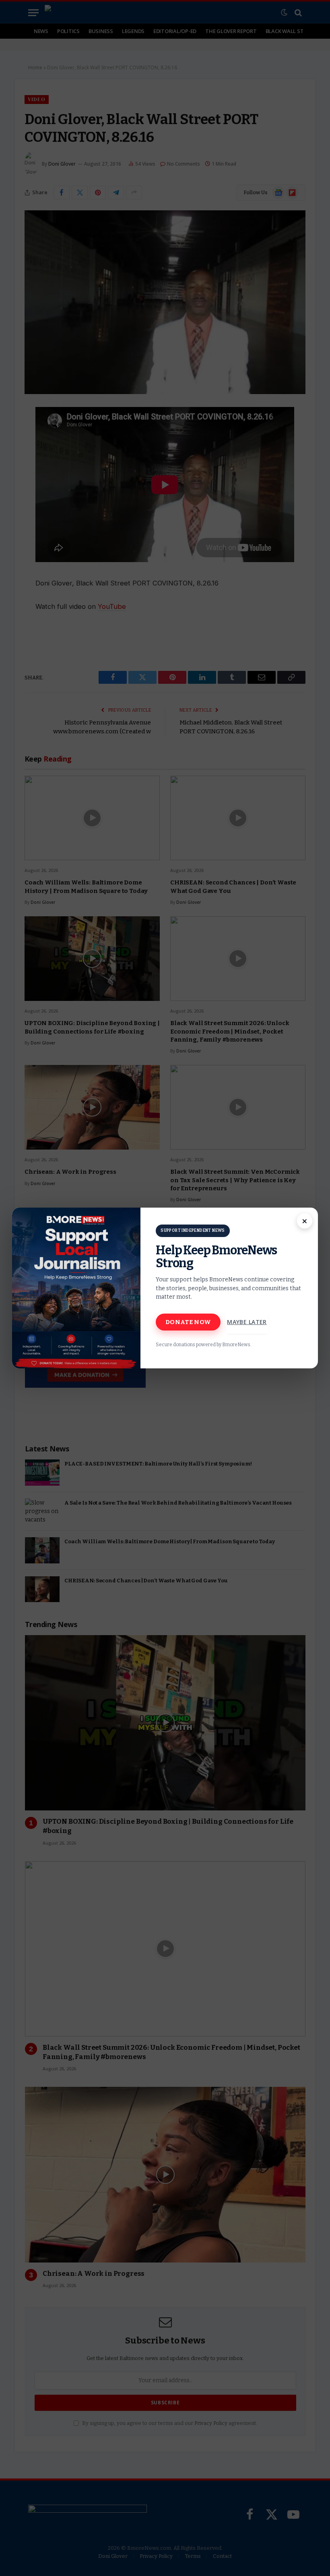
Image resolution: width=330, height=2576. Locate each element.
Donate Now (188, 1322)
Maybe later (247, 1322)
